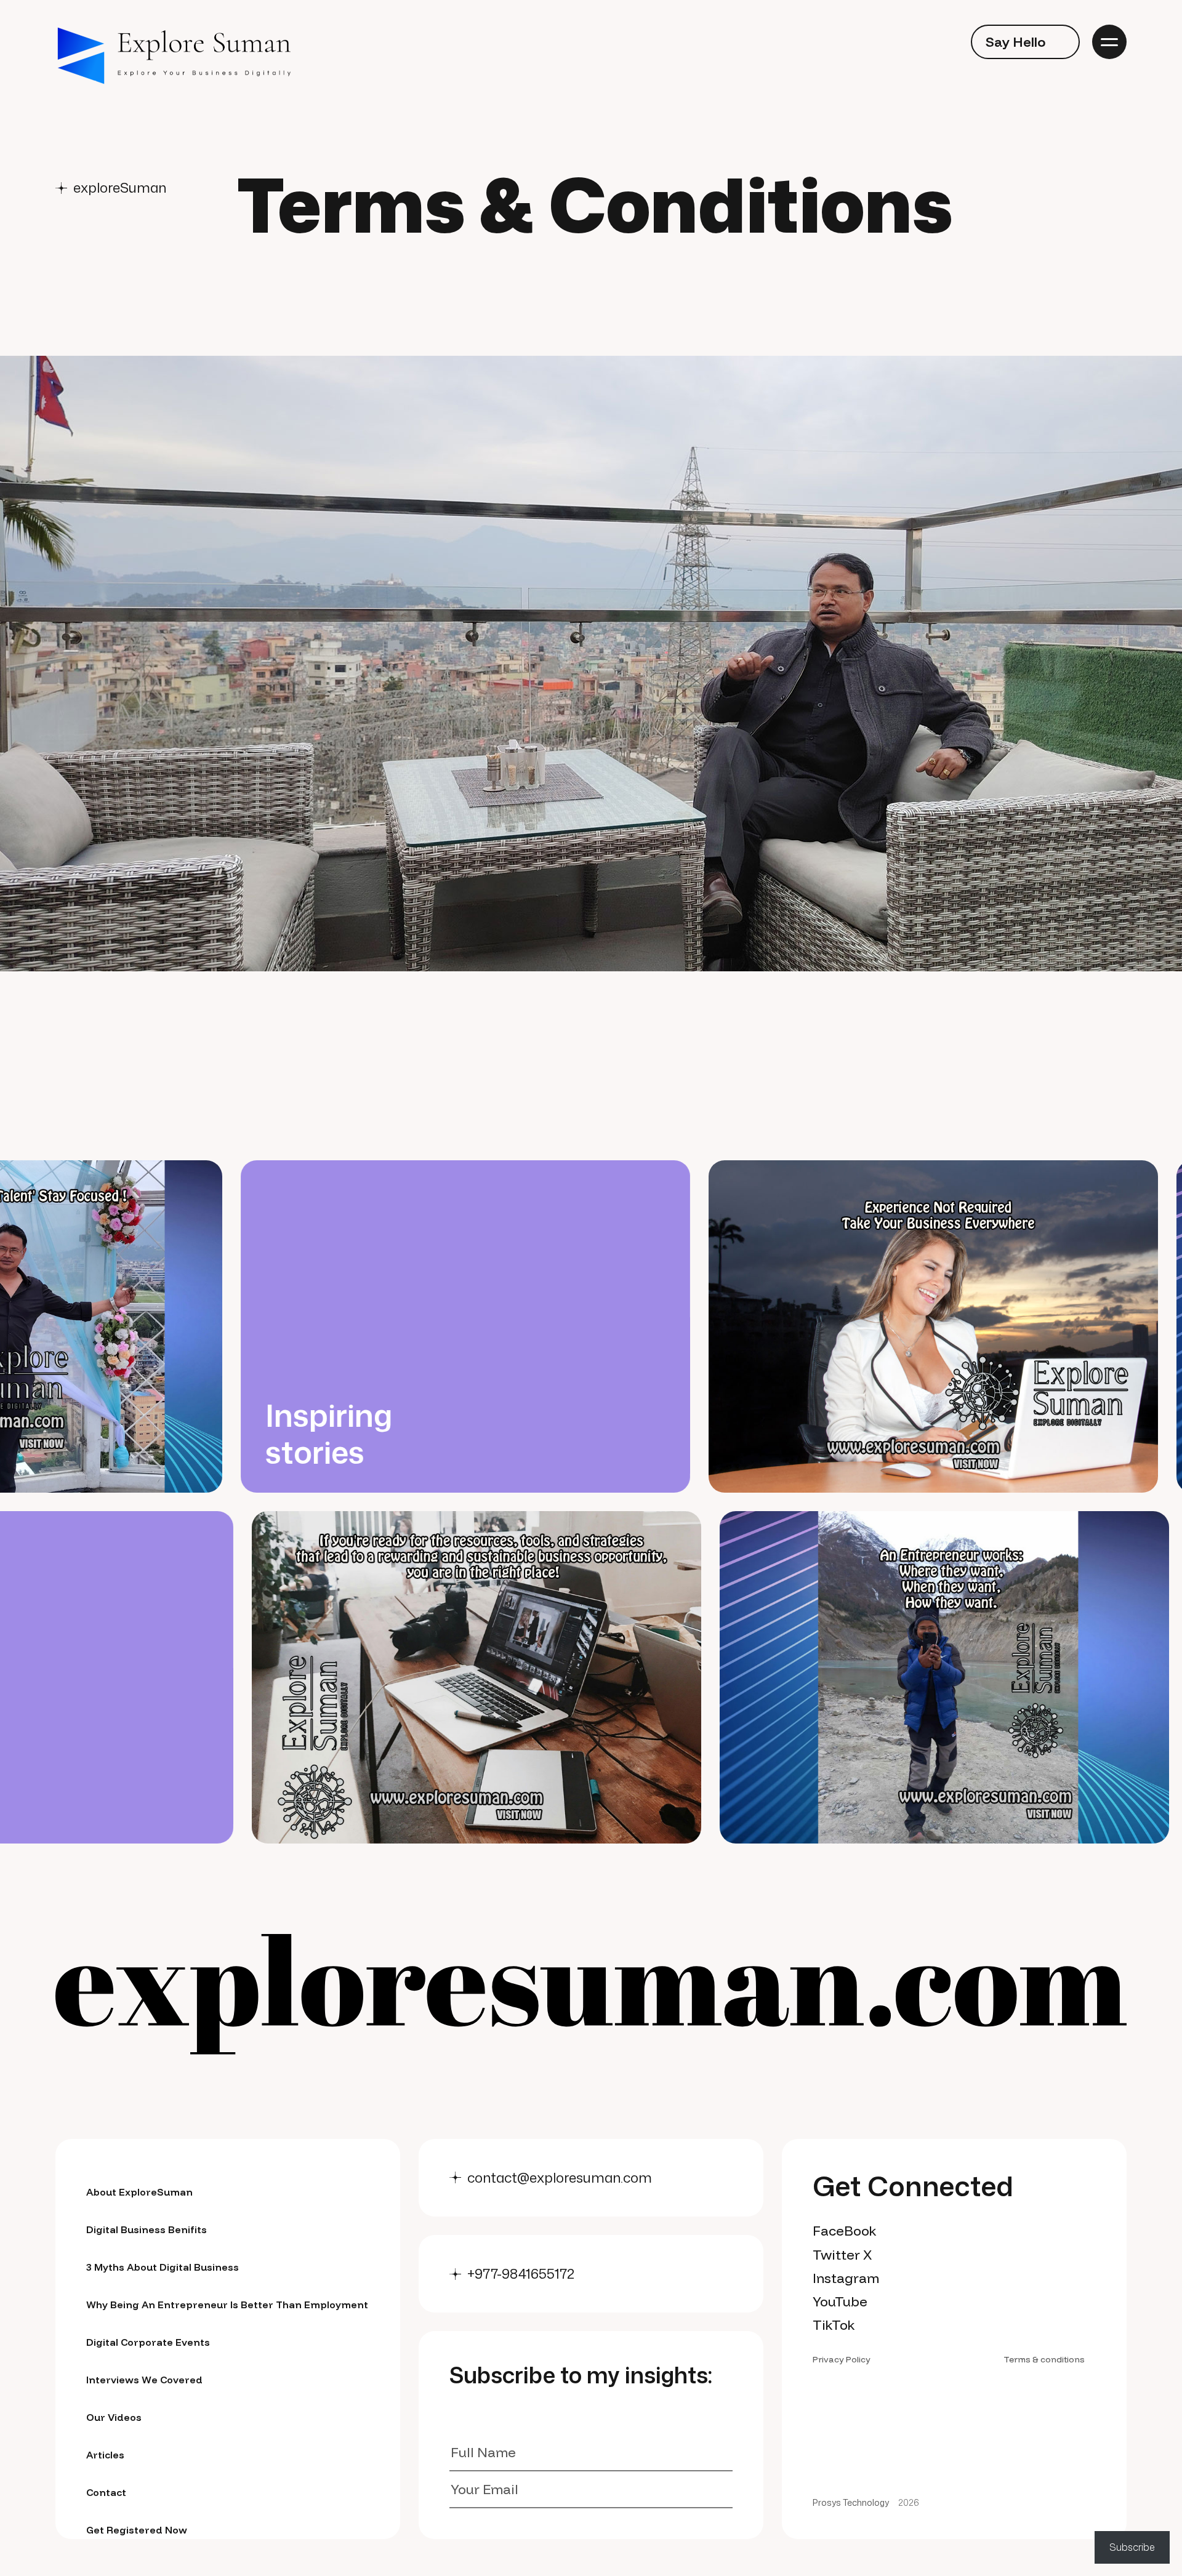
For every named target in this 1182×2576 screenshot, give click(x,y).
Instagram (846, 2278)
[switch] (941, 42)
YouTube (840, 2301)
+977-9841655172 (521, 2274)
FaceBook (845, 2231)
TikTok (834, 2325)
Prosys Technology (851, 2503)
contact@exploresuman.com (560, 2178)
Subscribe (1132, 2547)
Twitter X (842, 2255)
